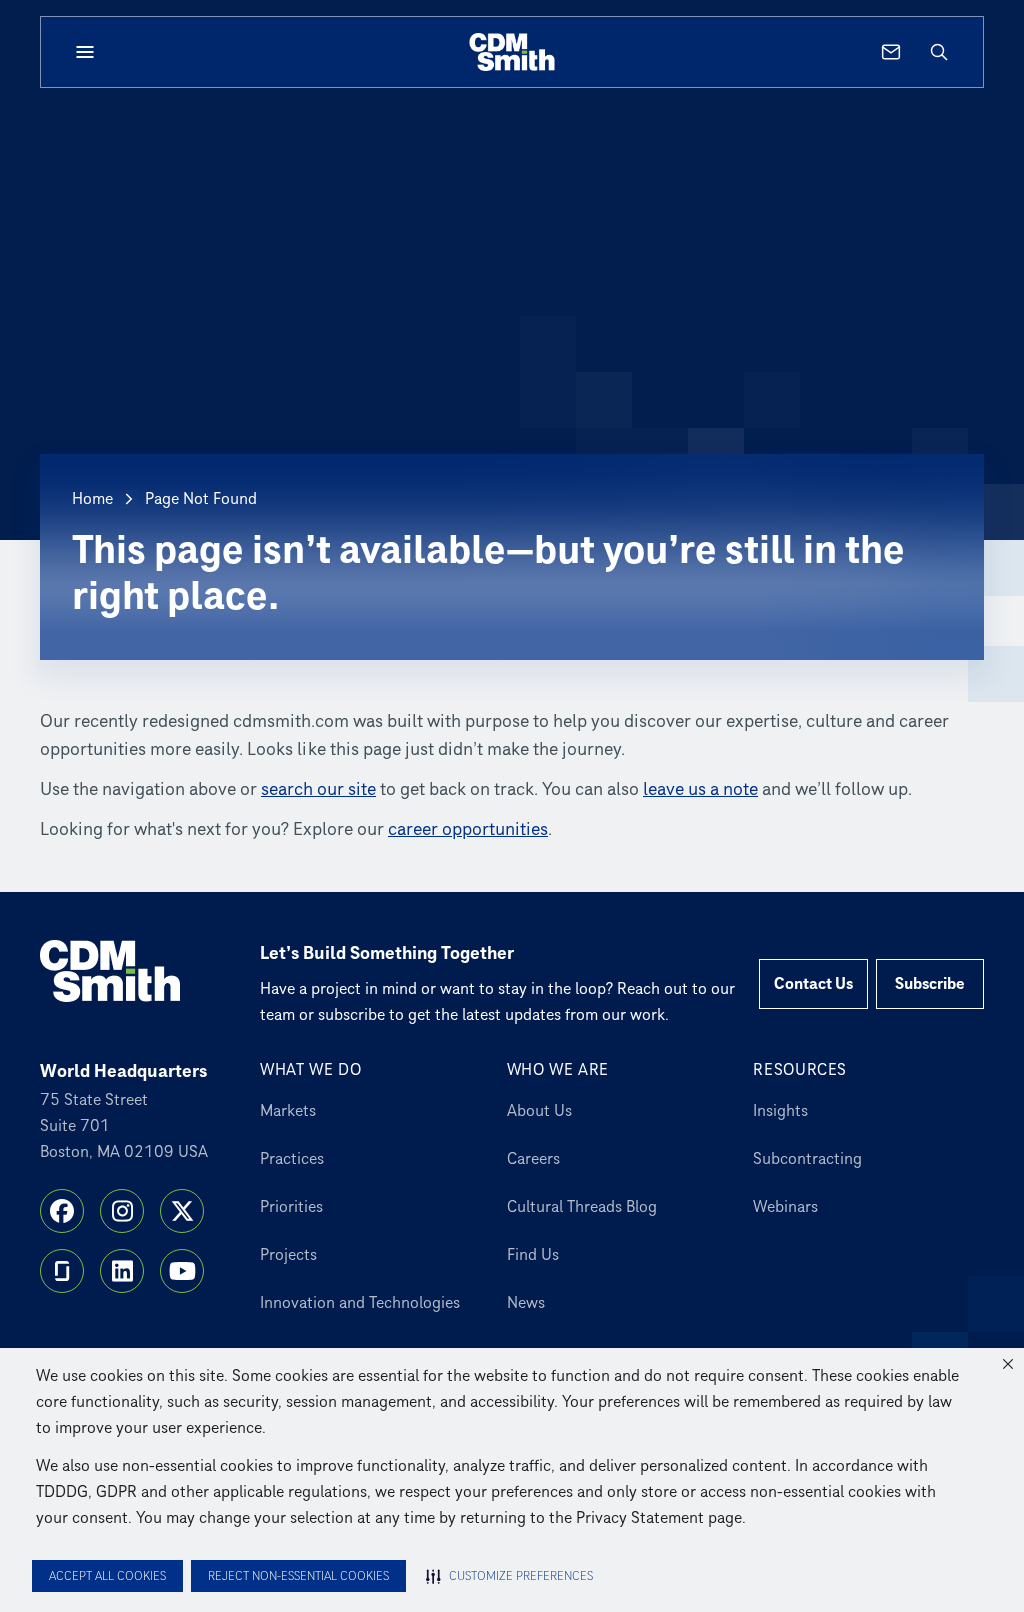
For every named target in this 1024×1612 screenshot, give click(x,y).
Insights (780, 1111)
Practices (292, 1159)
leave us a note (700, 789)
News (526, 1303)
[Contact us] (891, 52)
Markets (288, 1111)
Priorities (291, 1207)
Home (92, 499)
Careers (533, 1159)
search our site (318, 789)
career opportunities (468, 829)
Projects (288, 1255)
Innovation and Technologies (360, 1303)
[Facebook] (62, 1211)
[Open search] (939, 52)
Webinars (785, 1207)
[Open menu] (85, 52)
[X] (182, 1211)
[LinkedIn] (122, 1271)
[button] (1008, 1364)
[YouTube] (182, 1271)
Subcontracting (807, 1159)
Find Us (533, 1255)
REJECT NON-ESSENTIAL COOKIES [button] (298, 1576)
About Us (539, 1111)
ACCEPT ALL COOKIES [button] (107, 1576)
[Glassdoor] (62, 1271)
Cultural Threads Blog (582, 1207)
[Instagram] (122, 1211)
